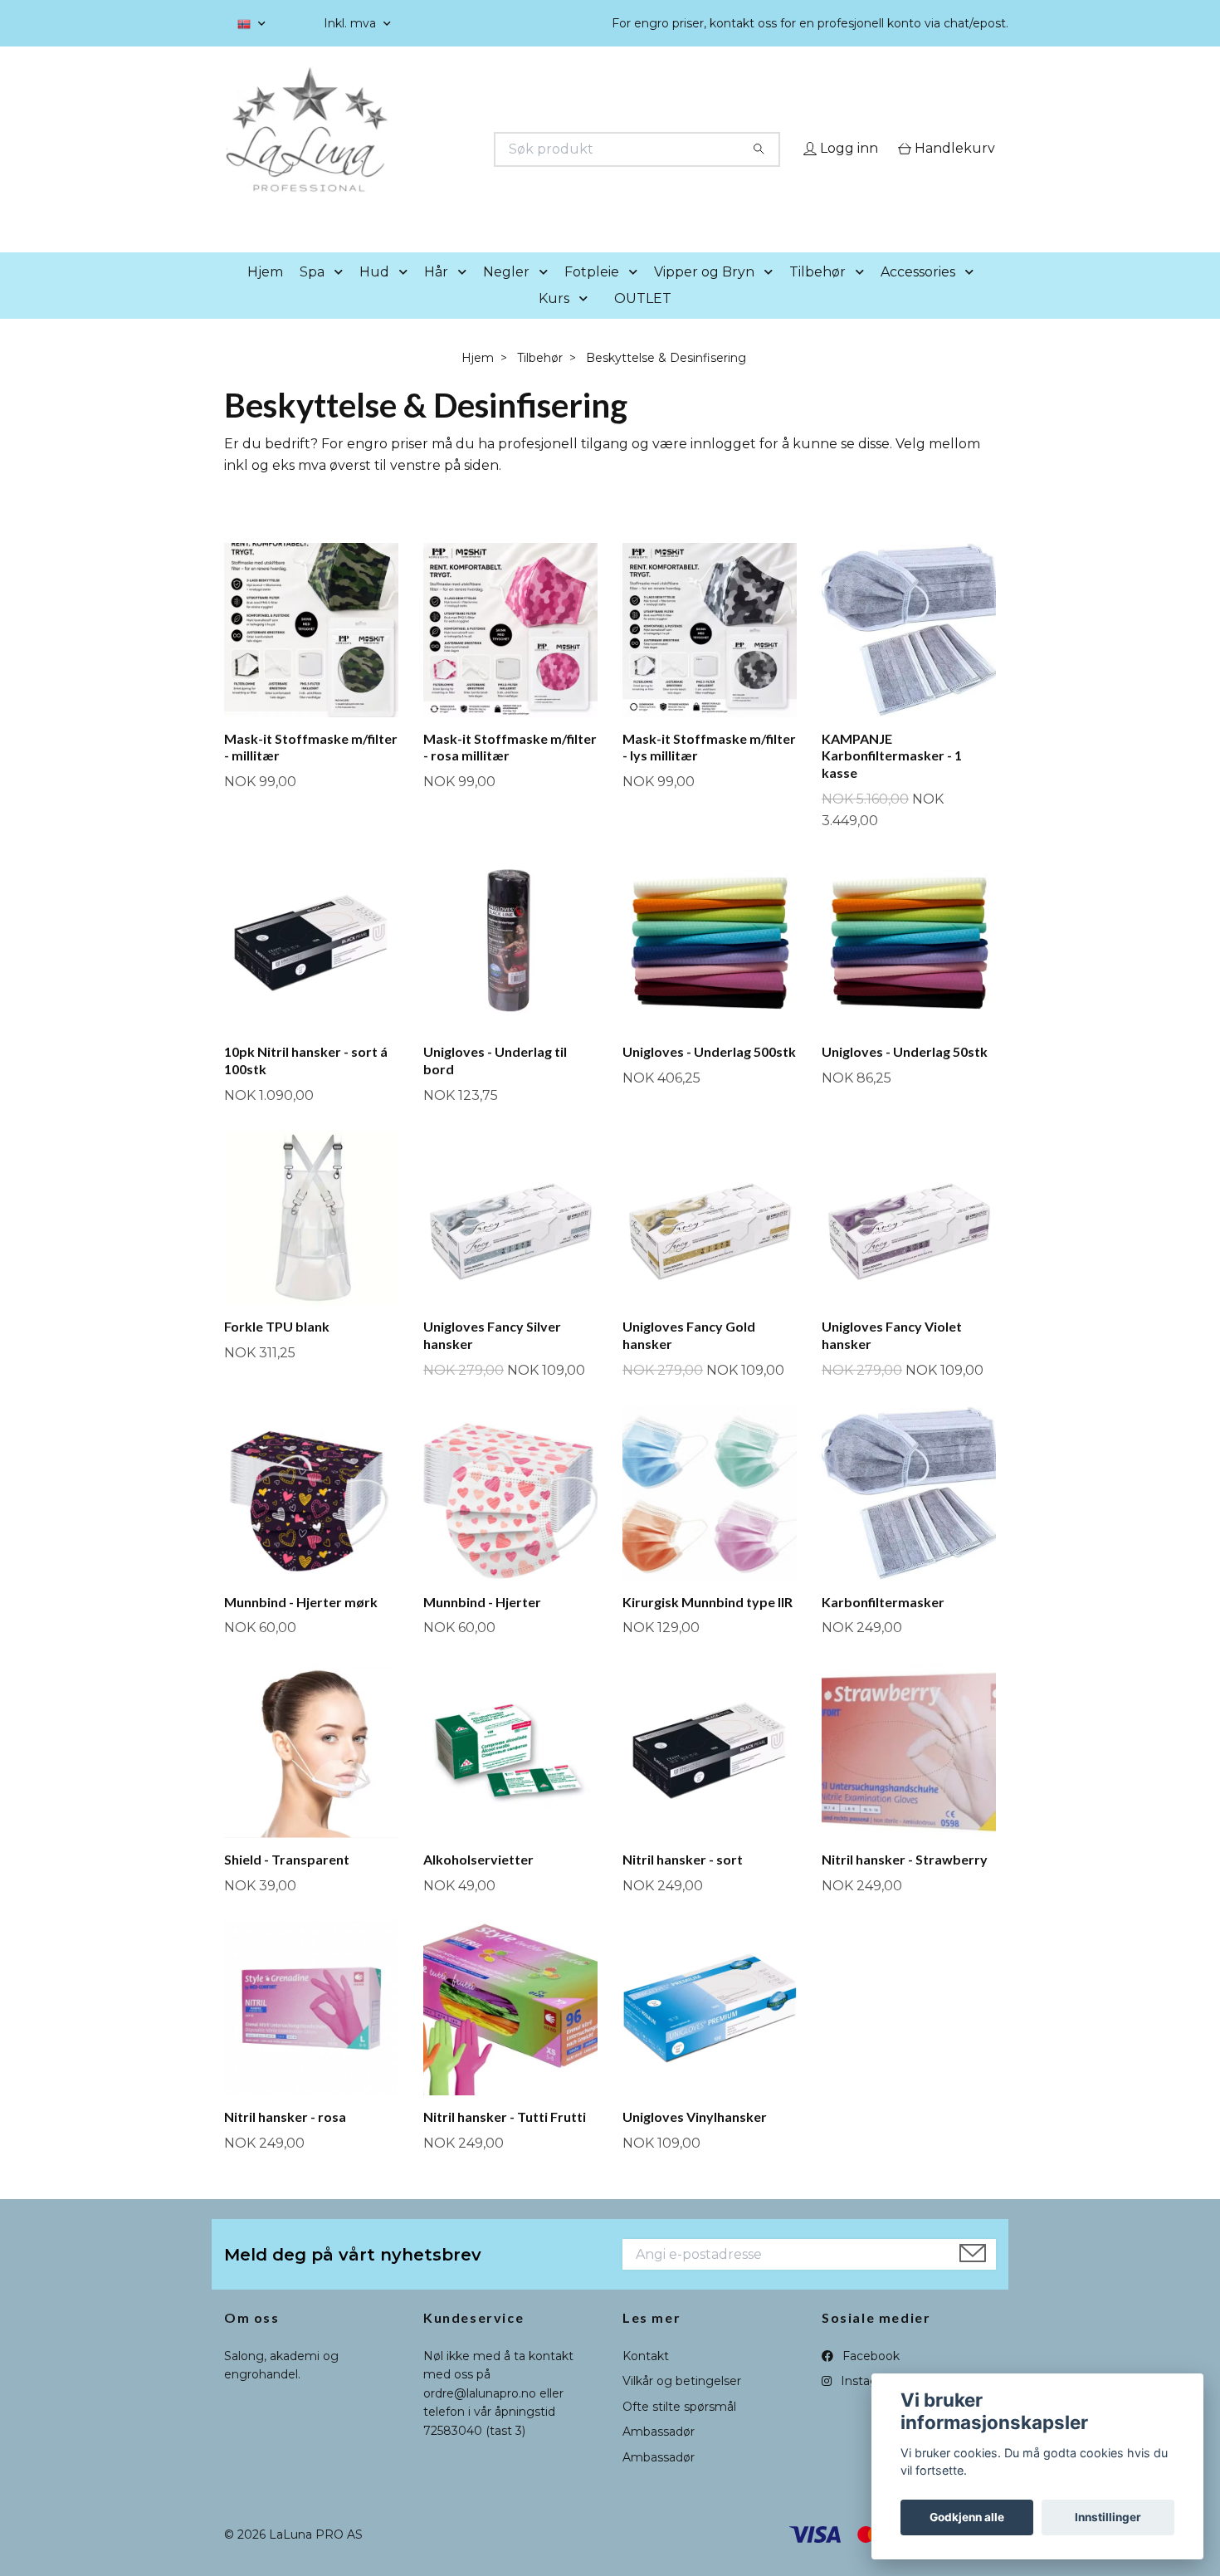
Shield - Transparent (287, 1882)
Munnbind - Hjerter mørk (301, 1625)
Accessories (918, 295)
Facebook (869, 2379)
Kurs (554, 322)
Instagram (869, 2405)
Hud (374, 295)
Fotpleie (592, 295)
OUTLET (643, 322)
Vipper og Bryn (704, 295)
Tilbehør (817, 295)
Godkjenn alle (967, 2517)
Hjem (265, 295)
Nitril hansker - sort (683, 1882)
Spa (312, 295)
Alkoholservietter (478, 1882)
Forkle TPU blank (277, 1350)
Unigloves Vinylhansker (695, 2141)
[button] (342, 296)
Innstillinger (1108, 2517)
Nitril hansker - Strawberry (905, 1882)
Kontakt (646, 2379)
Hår (436, 295)
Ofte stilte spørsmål (679, 2430)
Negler (506, 295)
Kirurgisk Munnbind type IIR (708, 1625)
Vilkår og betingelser (682, 2405)
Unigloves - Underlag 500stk (709, 1075)
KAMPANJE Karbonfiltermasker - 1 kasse (892, 779)
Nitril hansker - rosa (285, 2141)
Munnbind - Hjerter (482, 1625)
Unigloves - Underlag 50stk (905, 1075)
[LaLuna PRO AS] (417, 149)
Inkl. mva (351, 23)
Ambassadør (659, 2456)
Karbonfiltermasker (883, 1625)
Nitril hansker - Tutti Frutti (505, 2141)
